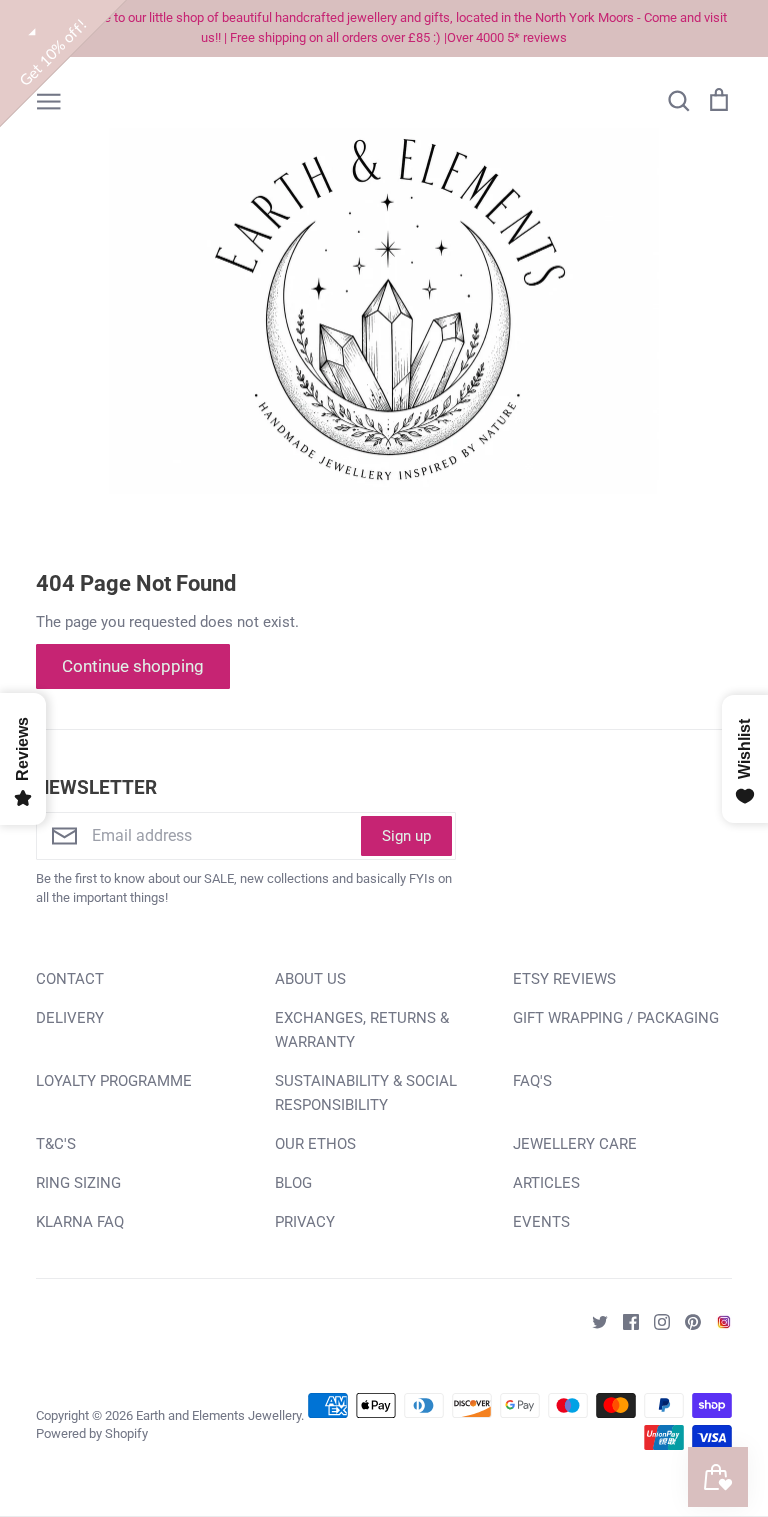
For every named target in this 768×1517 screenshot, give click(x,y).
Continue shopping (133, 666)
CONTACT (70, 979)
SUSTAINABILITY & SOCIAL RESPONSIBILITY (366, 1093)
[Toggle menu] (49, 100)
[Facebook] (623, 1321)
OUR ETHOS (315, 1144)
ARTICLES (546, 1183)
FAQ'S (532, 1081)
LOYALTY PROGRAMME (114, 1081)
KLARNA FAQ (80, 1222)
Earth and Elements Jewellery (218, 1415)
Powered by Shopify (92, 1433)
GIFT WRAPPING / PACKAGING (616, 1018)
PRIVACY (305, 1222)
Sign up (406, 836)
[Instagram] (654, 1321)
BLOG (293, 1183)
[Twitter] (592, 1321)
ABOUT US (310, 979)
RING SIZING (78, 1183)
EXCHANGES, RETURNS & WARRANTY (362, 1030)
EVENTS (541, 1222)
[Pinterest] (685, 1321)
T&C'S (56, 1144)
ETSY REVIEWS (564, 979)
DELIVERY (70, 1018)
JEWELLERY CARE (575, 1144)
